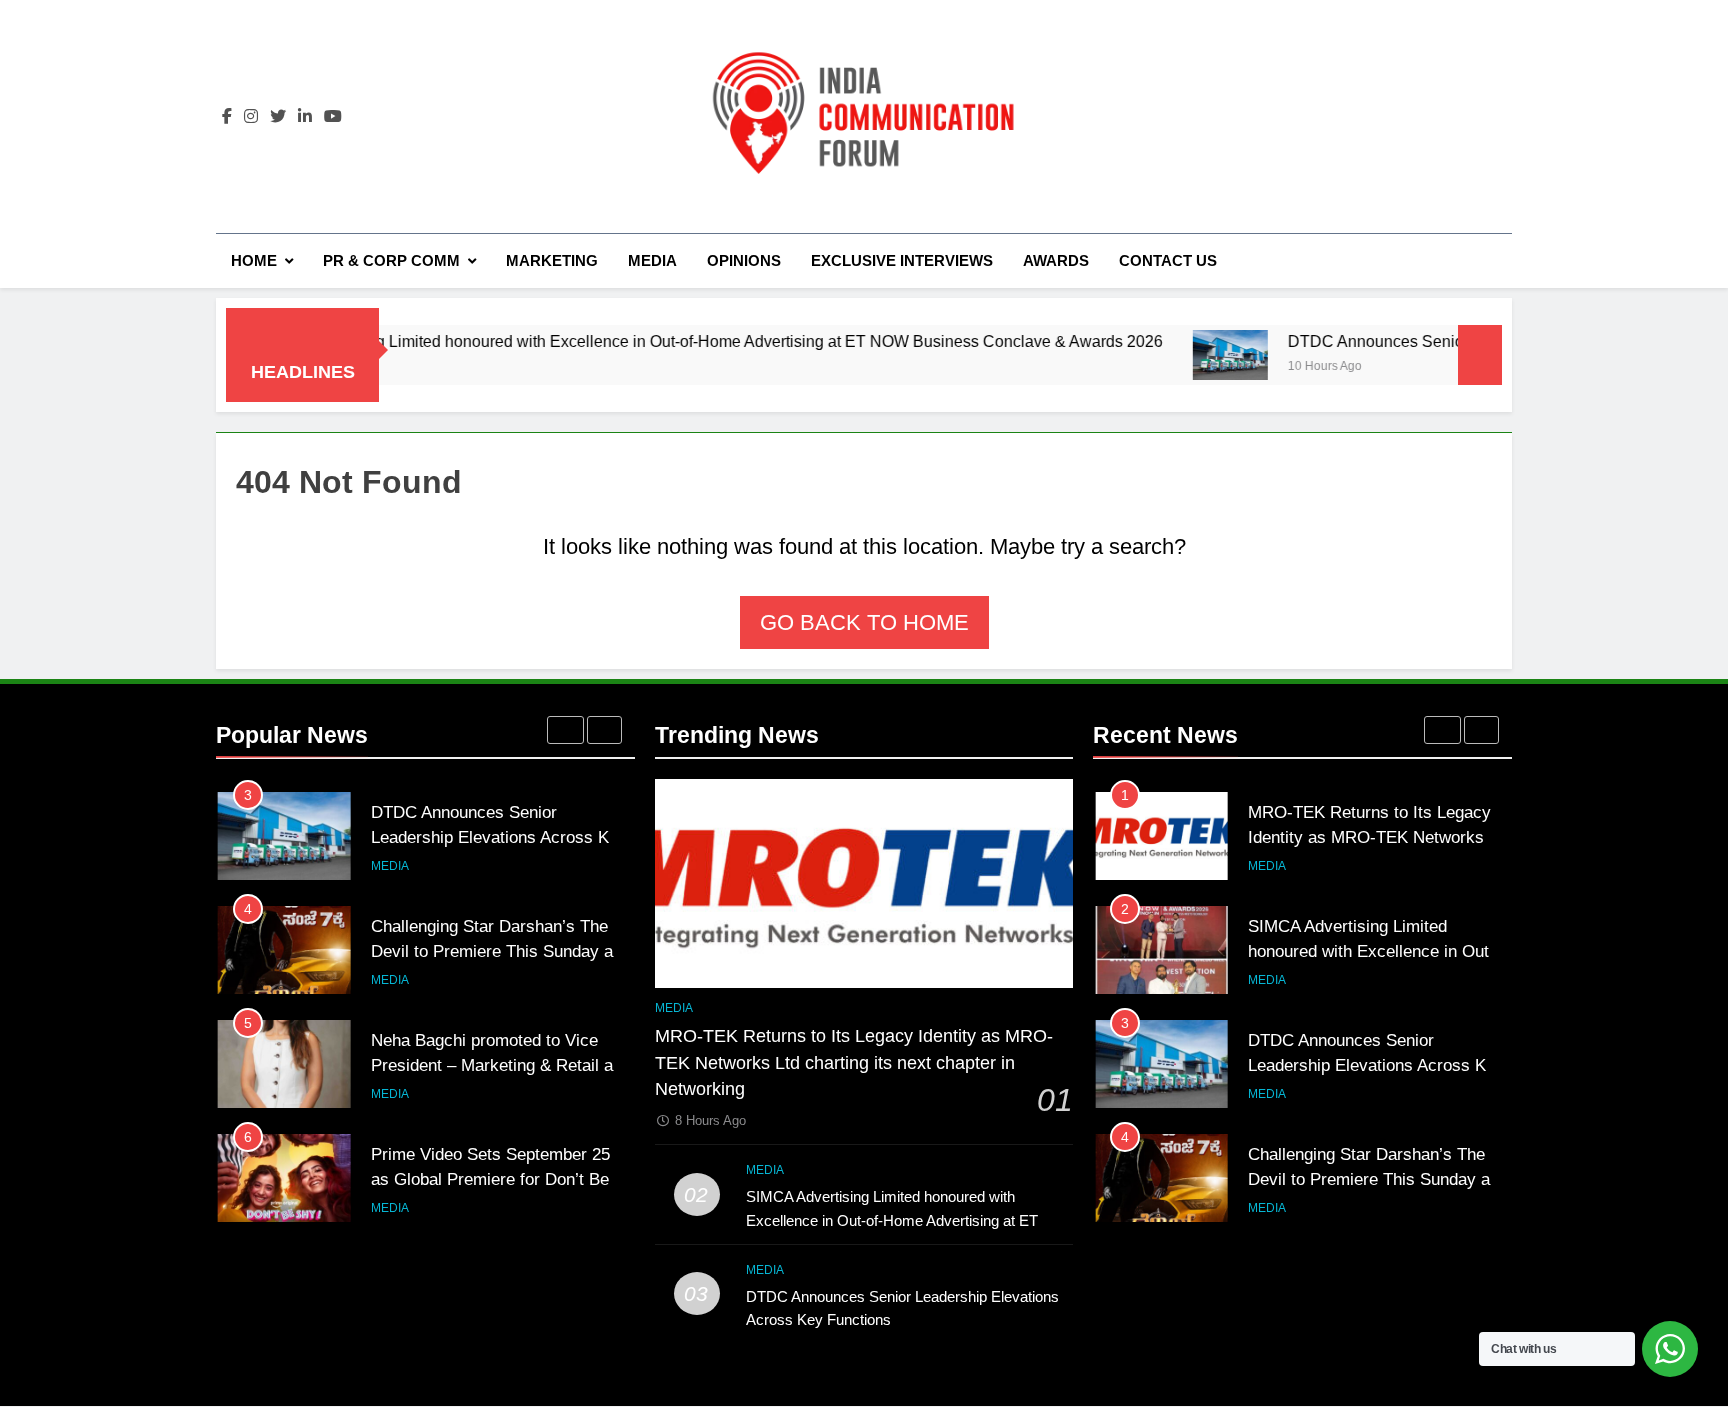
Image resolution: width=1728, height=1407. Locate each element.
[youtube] (333, 117)
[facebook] (227, 117)
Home (254, 260)
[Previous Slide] (565, 730)
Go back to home (864, 622)
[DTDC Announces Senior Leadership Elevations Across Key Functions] (1176, 355)
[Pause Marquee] (1480, 355)
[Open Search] (1506, 260)
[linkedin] (305, 117)
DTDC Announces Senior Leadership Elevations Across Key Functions (499, 837)
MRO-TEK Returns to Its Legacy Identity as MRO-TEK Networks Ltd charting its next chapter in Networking (854, 1062)
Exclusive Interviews (902, 260)
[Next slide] (604, 730)
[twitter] (278, 117)
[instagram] (251, 117)
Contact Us (1168, 260)
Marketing (552, 260)
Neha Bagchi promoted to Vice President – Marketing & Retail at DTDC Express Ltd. (494, 1065)
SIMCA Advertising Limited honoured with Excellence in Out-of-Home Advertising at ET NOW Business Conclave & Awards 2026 (653, 341)
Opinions (744, 260)
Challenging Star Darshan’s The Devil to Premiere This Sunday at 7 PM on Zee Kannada (501, 951)
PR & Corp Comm (391, 260)
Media (652, 260)
